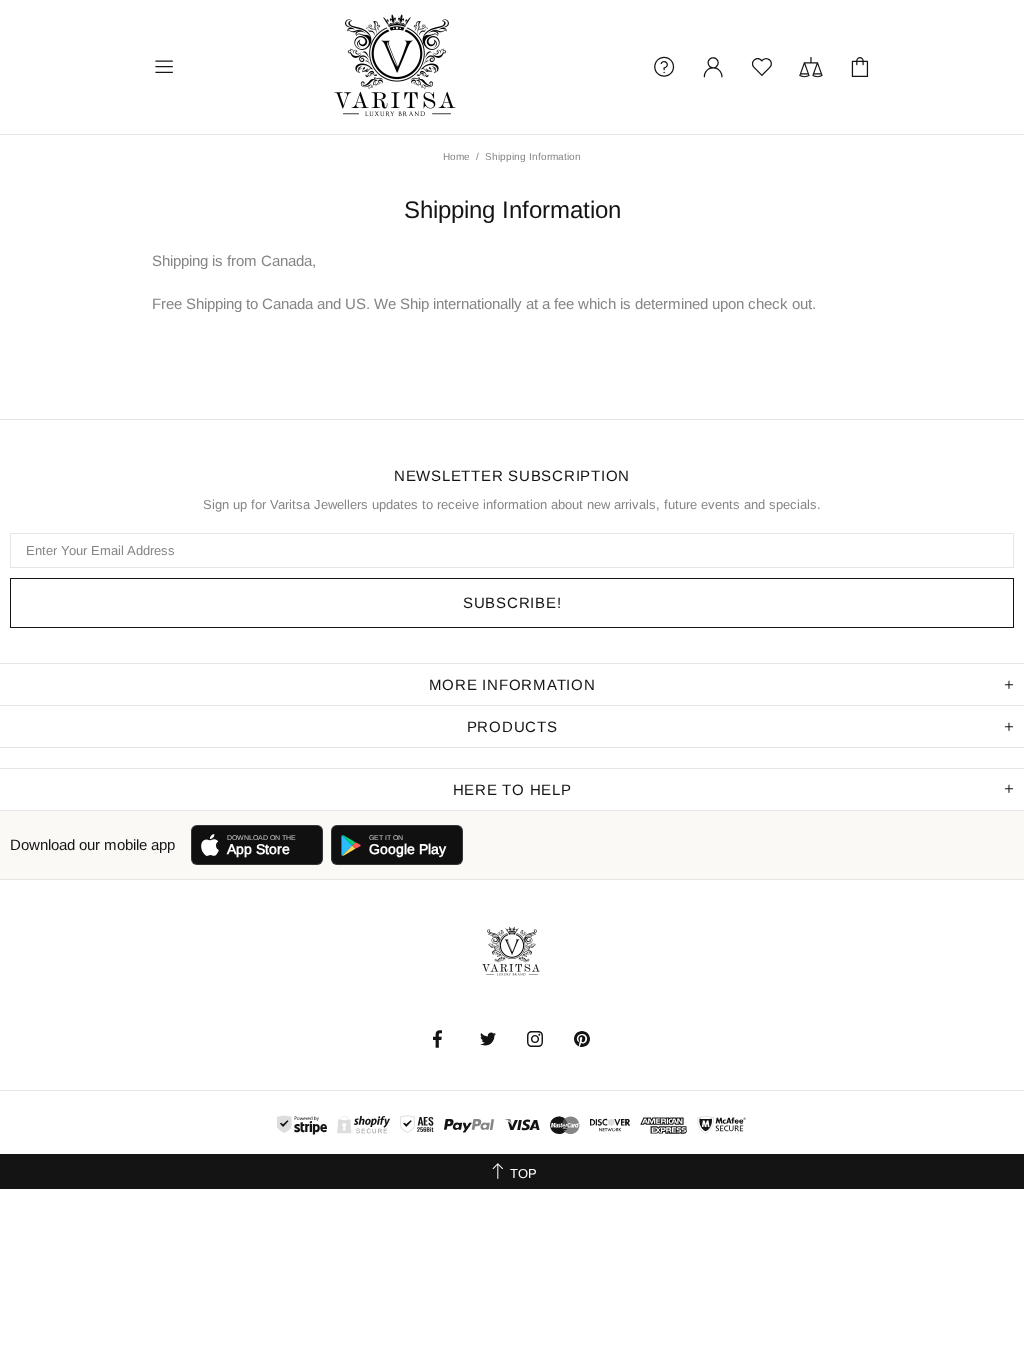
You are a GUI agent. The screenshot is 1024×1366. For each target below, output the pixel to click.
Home (456, 156)
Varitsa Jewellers (397, 67)
